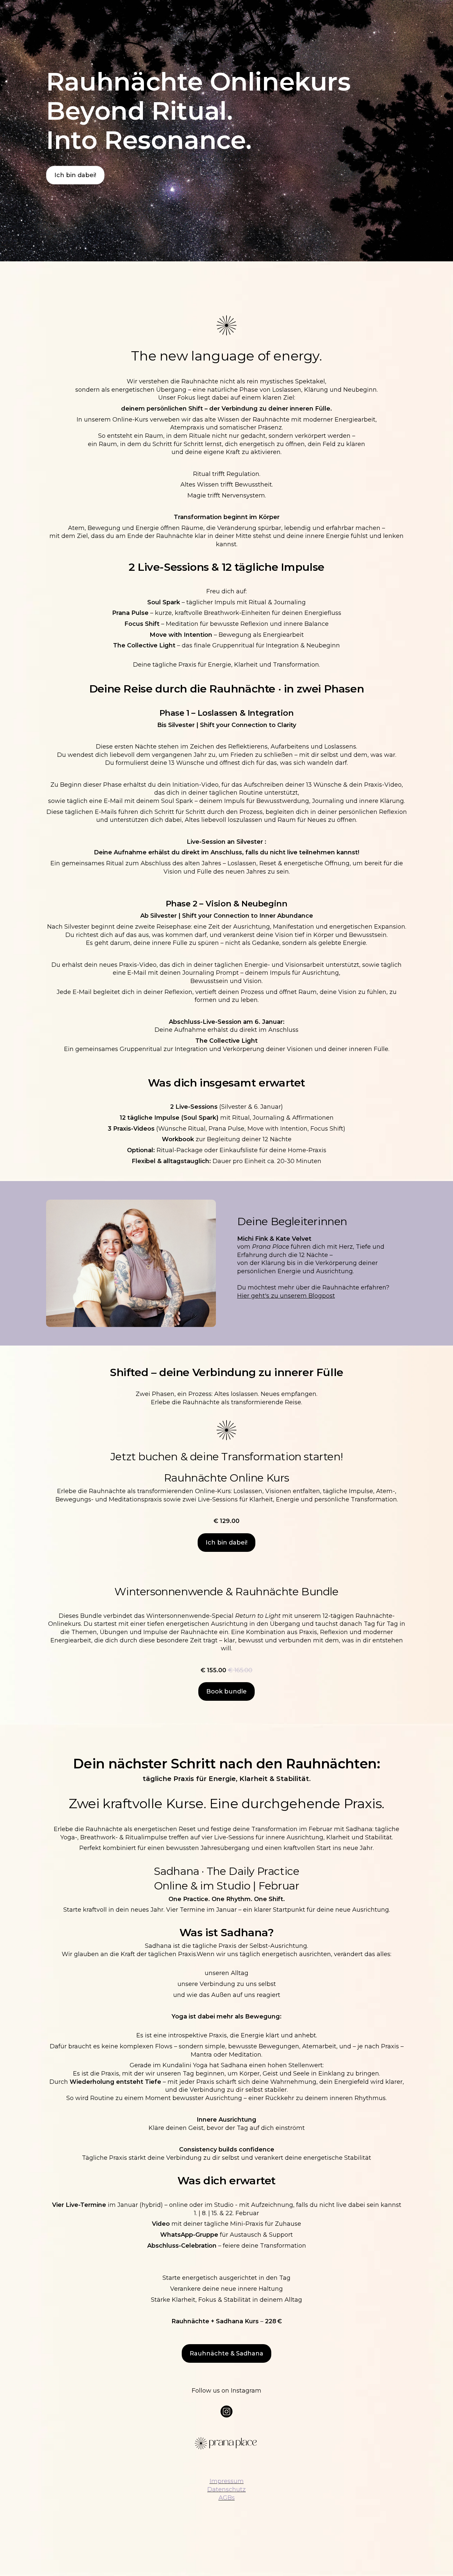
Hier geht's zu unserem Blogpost (286, 1296)
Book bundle (227, 1691)
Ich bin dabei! (75, 175)
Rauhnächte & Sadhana (227, 2353)
